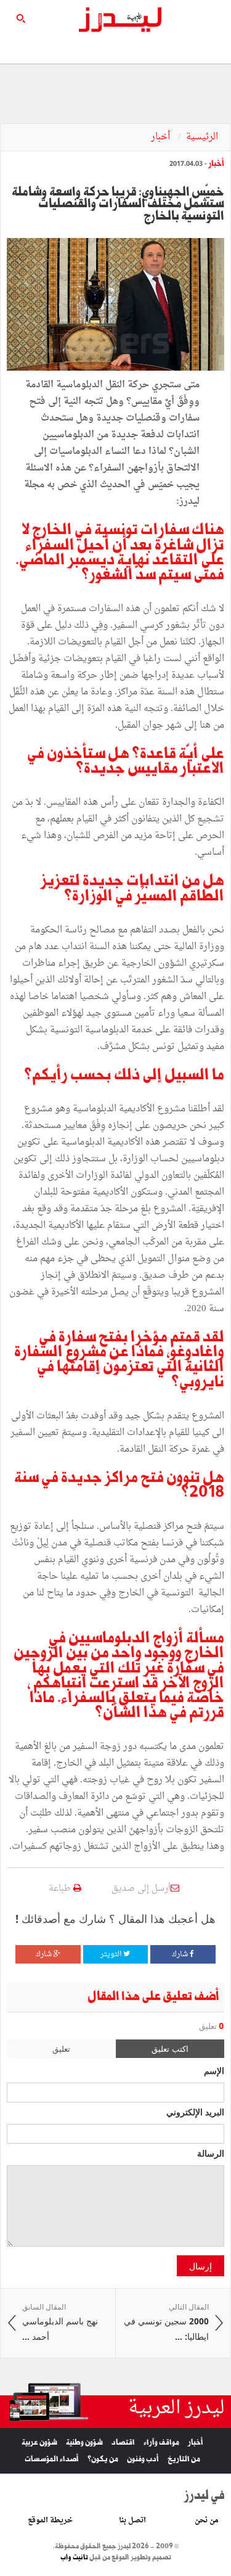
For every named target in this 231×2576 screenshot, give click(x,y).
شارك (181, 1954)
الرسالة (211, 2153)
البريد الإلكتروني (195, 2112)
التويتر (112, 1954)
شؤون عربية (39, 2442)
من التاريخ (184, 2459)
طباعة (61, 1889)
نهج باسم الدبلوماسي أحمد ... (60, 2323)
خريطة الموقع (50, 2520)
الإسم (214, 2070)
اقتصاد (123, 2442)
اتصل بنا (132, 2520)
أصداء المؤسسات (52, 2459)
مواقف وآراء (161, 2442)
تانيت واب (74, 2557)
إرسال (201, 2266)
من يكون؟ (103, 2459)
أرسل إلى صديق (141, 1889)
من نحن (207, 2520)
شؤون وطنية (84, 2442)
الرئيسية (202, 137)
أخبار (162, 137)
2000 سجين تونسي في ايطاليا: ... (166, 2323)
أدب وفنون (143, 2459)
